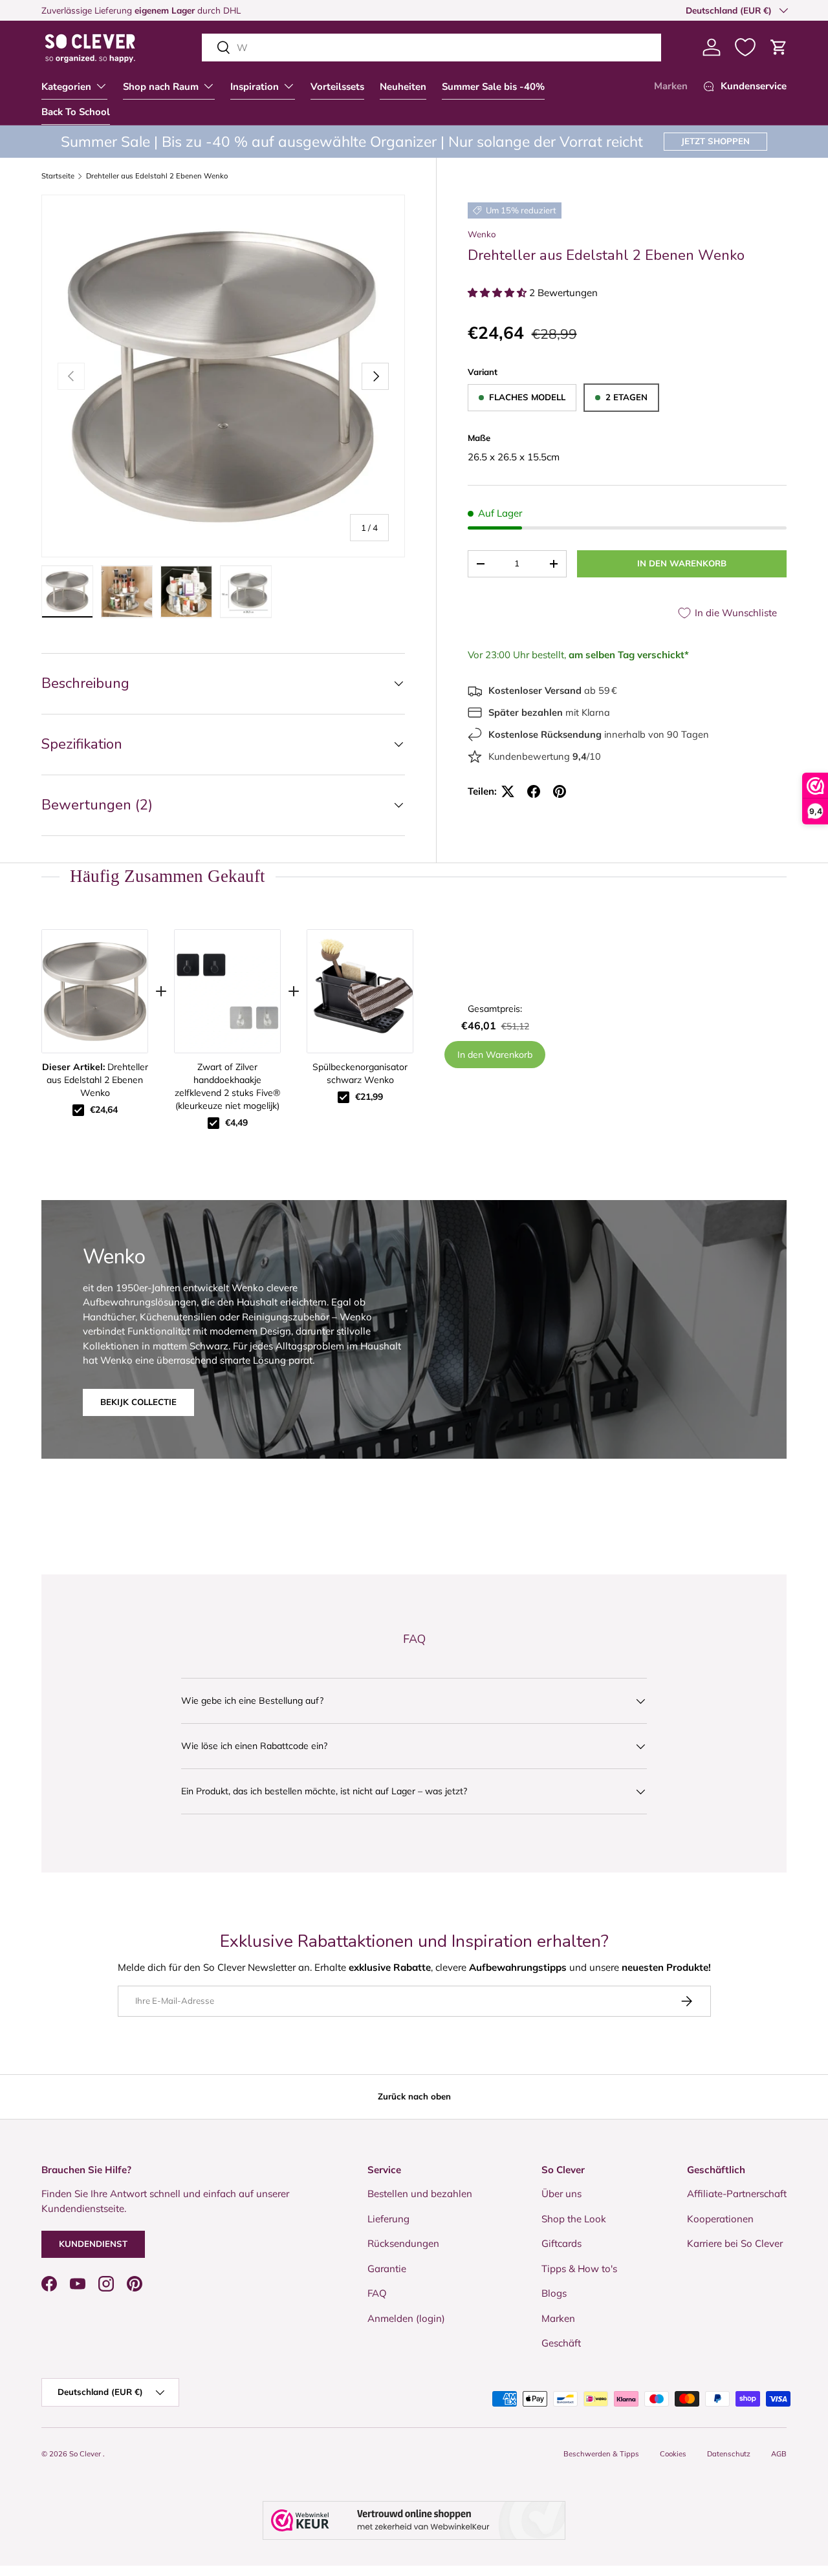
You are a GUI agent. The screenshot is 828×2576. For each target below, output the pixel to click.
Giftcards (561, 2243)
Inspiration (255, 87)
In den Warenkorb (682, 563)
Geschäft (561, 2343)
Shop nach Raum (161, 87)
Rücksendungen (403, 2243)
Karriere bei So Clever (735, 2243)
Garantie (387, 2269)
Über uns (561, 2194)
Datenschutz (729, 2454)
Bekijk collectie (138, 1401)
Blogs (554, 2293)
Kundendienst (93, 2244)
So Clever (86, 2454)
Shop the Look (574, 2219)
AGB (779, 2454)
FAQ (377, 2293)
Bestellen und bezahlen (420, 2194)
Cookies (673, 2454)
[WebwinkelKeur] (414, 2520)
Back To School (76, 112)
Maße (479, 438)
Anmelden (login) (406, 2318)
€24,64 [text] (104, 1110)
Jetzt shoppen (715, 141)
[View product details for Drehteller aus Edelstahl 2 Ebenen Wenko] (95, 991)
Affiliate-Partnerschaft (737, 2194)
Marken (671, 86)
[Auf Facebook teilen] (534, 791)
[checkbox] (78, 1110)
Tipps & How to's (579, 2269)
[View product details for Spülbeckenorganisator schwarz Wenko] (360, 991)
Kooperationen (720, 2219)
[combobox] (431, 48)
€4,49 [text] (236, 1122)
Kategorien (66, 87)
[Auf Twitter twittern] (508, 791)
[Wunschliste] (745, 47)
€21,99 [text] (369, 1097)
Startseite (58, 176)
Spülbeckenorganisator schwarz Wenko (360, 1073)
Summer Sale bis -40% (493, 87)
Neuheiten (403, 87)
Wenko (482, 234)
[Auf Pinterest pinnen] (560, 791)
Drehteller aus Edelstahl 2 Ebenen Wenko (157, 176)
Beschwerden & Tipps (601, 2454)
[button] (779, 47)
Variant (483, 372)
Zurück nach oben (414, 2096)
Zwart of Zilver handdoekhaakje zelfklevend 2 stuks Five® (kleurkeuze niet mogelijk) (227, 1086)
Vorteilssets (337, 87)
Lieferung (388, 2219)
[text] (414, 876)
